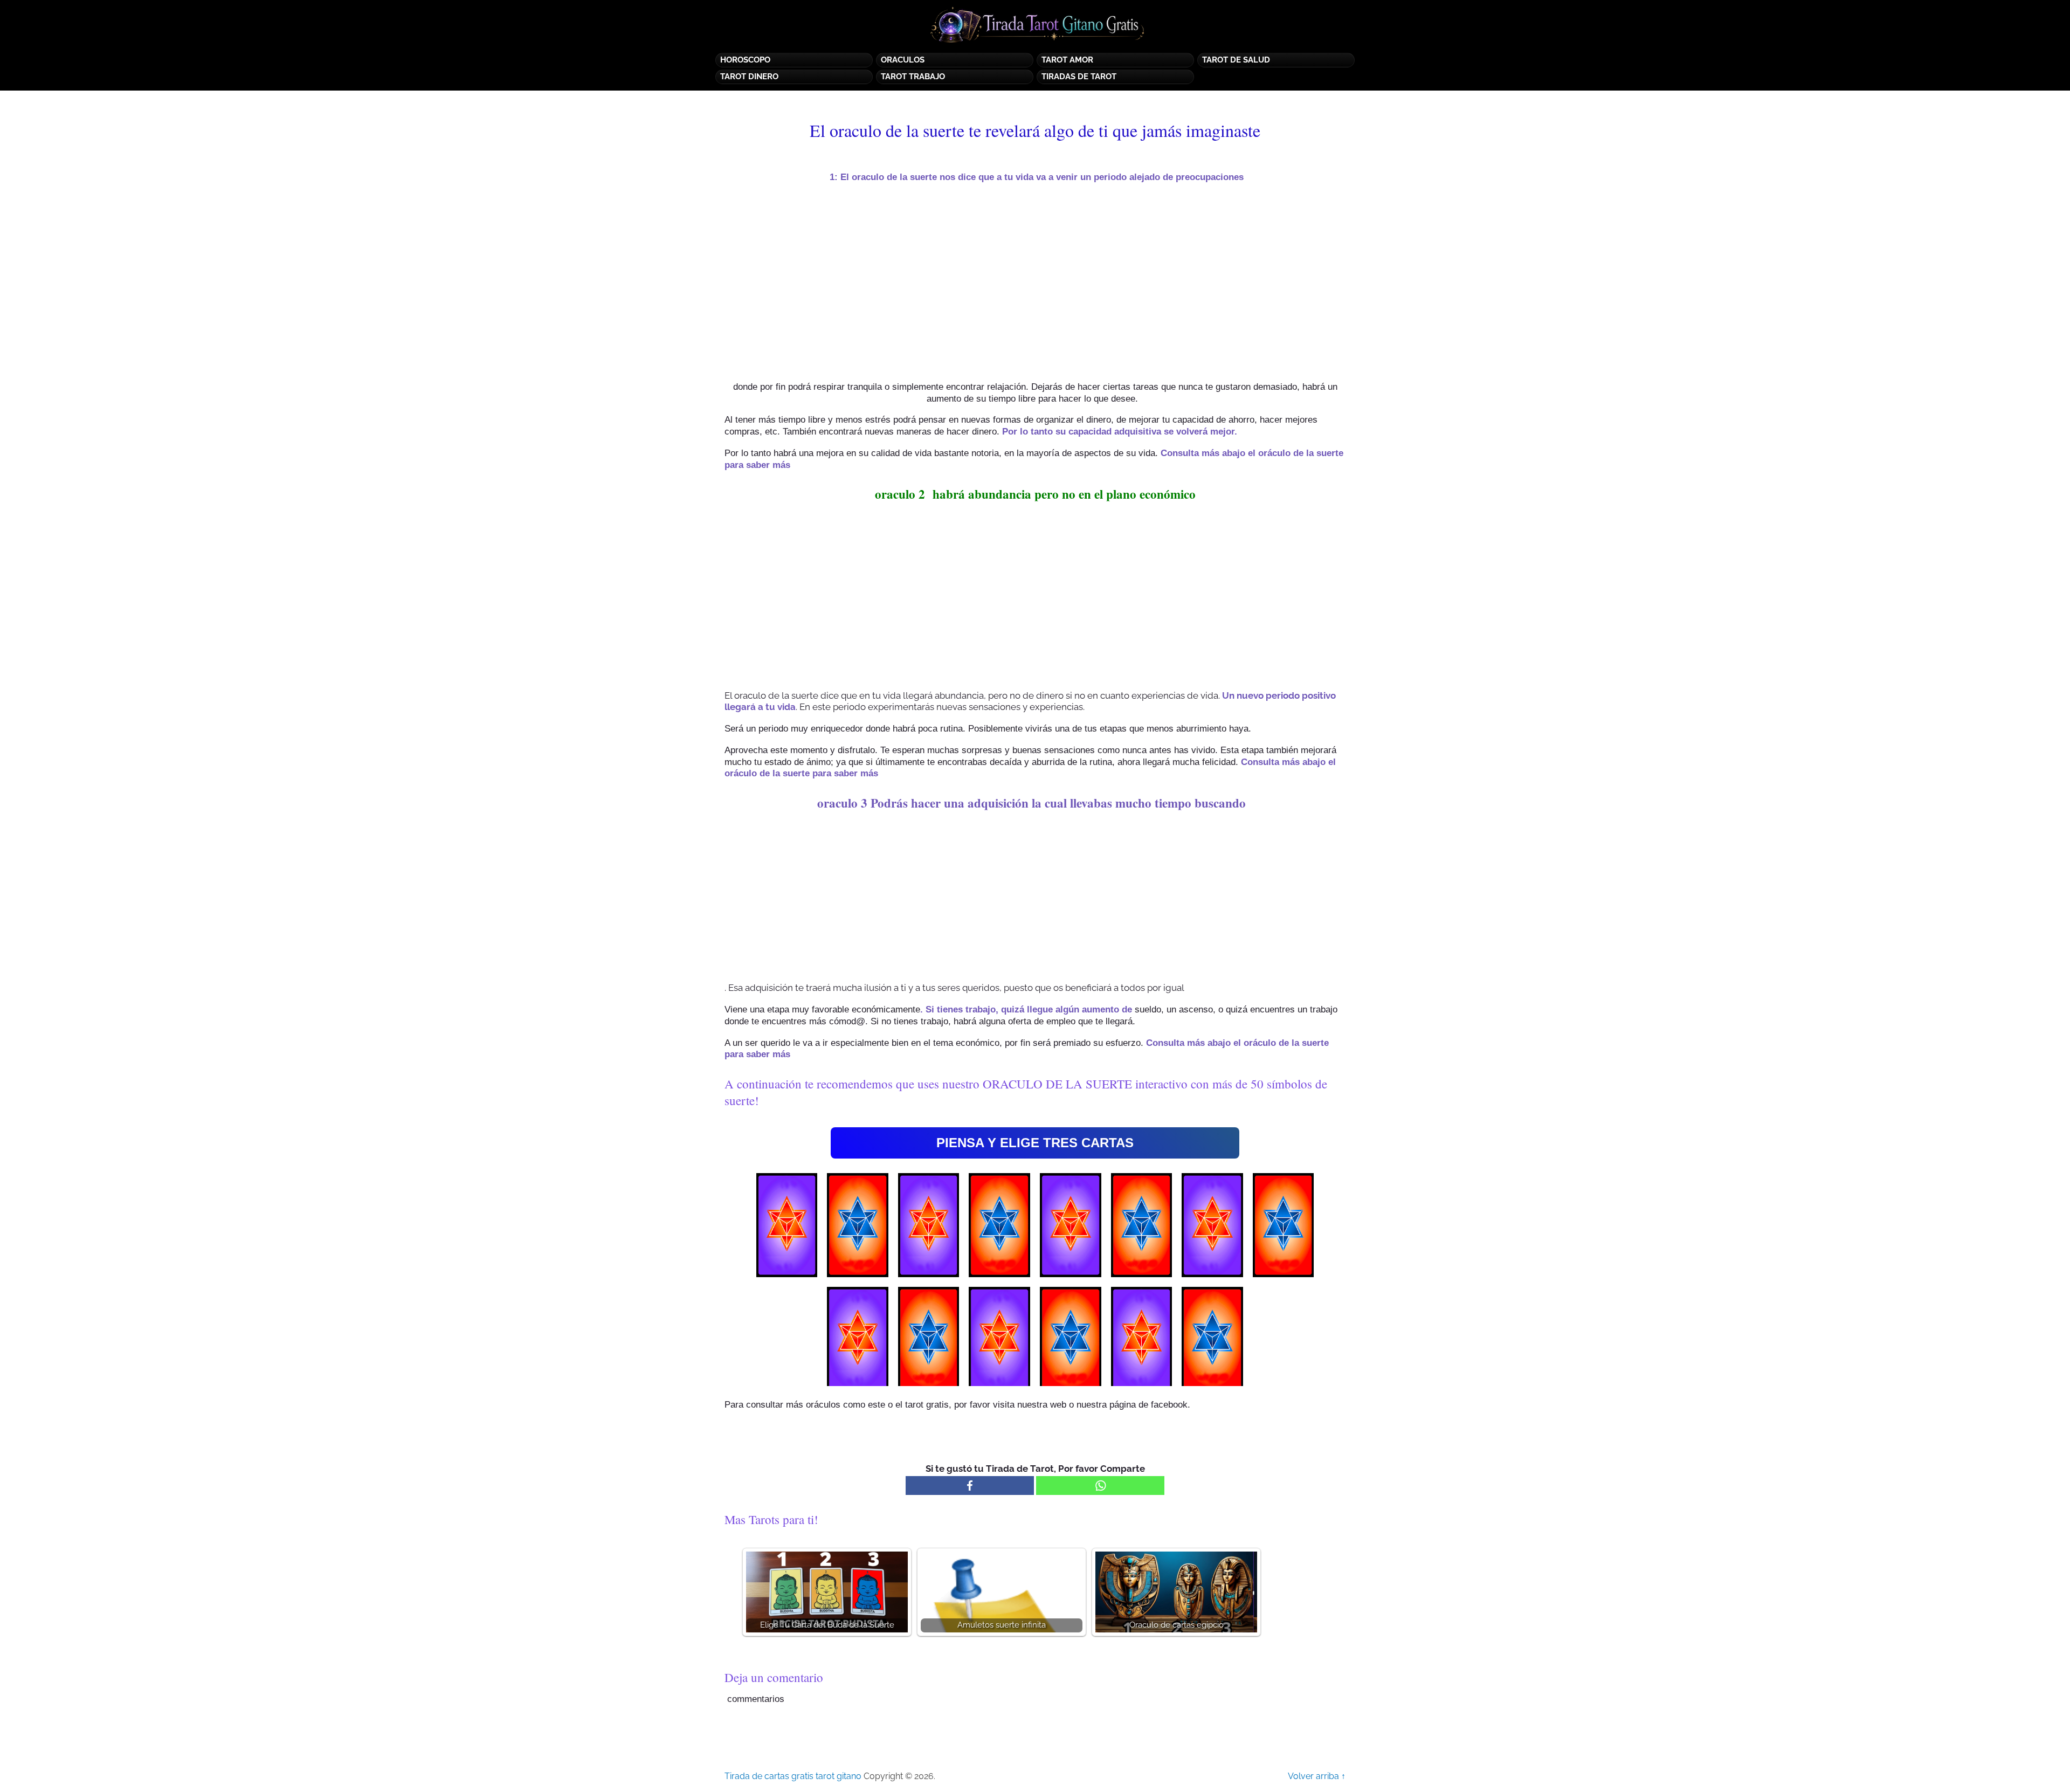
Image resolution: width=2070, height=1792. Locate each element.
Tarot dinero (749, 77)
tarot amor (1067, 60)
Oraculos (903, 60)
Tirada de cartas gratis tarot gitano (793, 1776)
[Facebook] (970, 1486)
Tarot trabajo (913, 77)
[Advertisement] (1035, 282)
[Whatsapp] (1100, 1486)
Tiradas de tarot (1079, 77)
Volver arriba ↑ (1317, 1776)
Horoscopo (745, 60)
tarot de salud (1236, 60)
